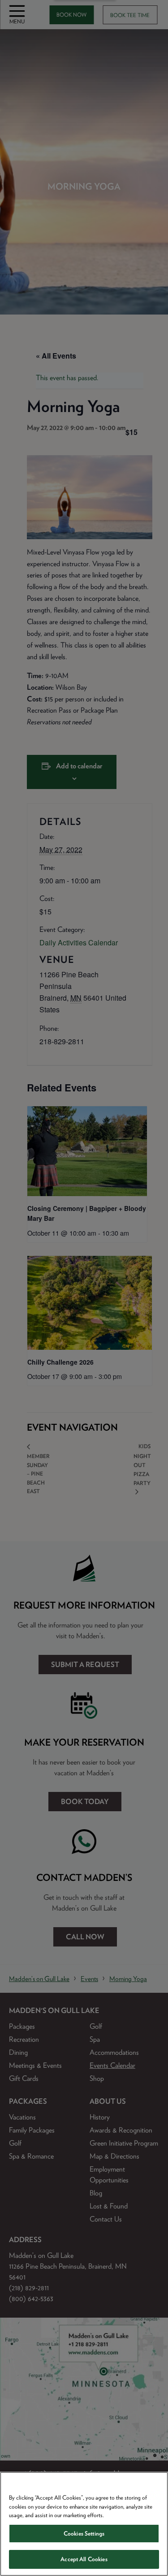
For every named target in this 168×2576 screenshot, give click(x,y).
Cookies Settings (84, 2534)
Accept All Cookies (84, 2559)
